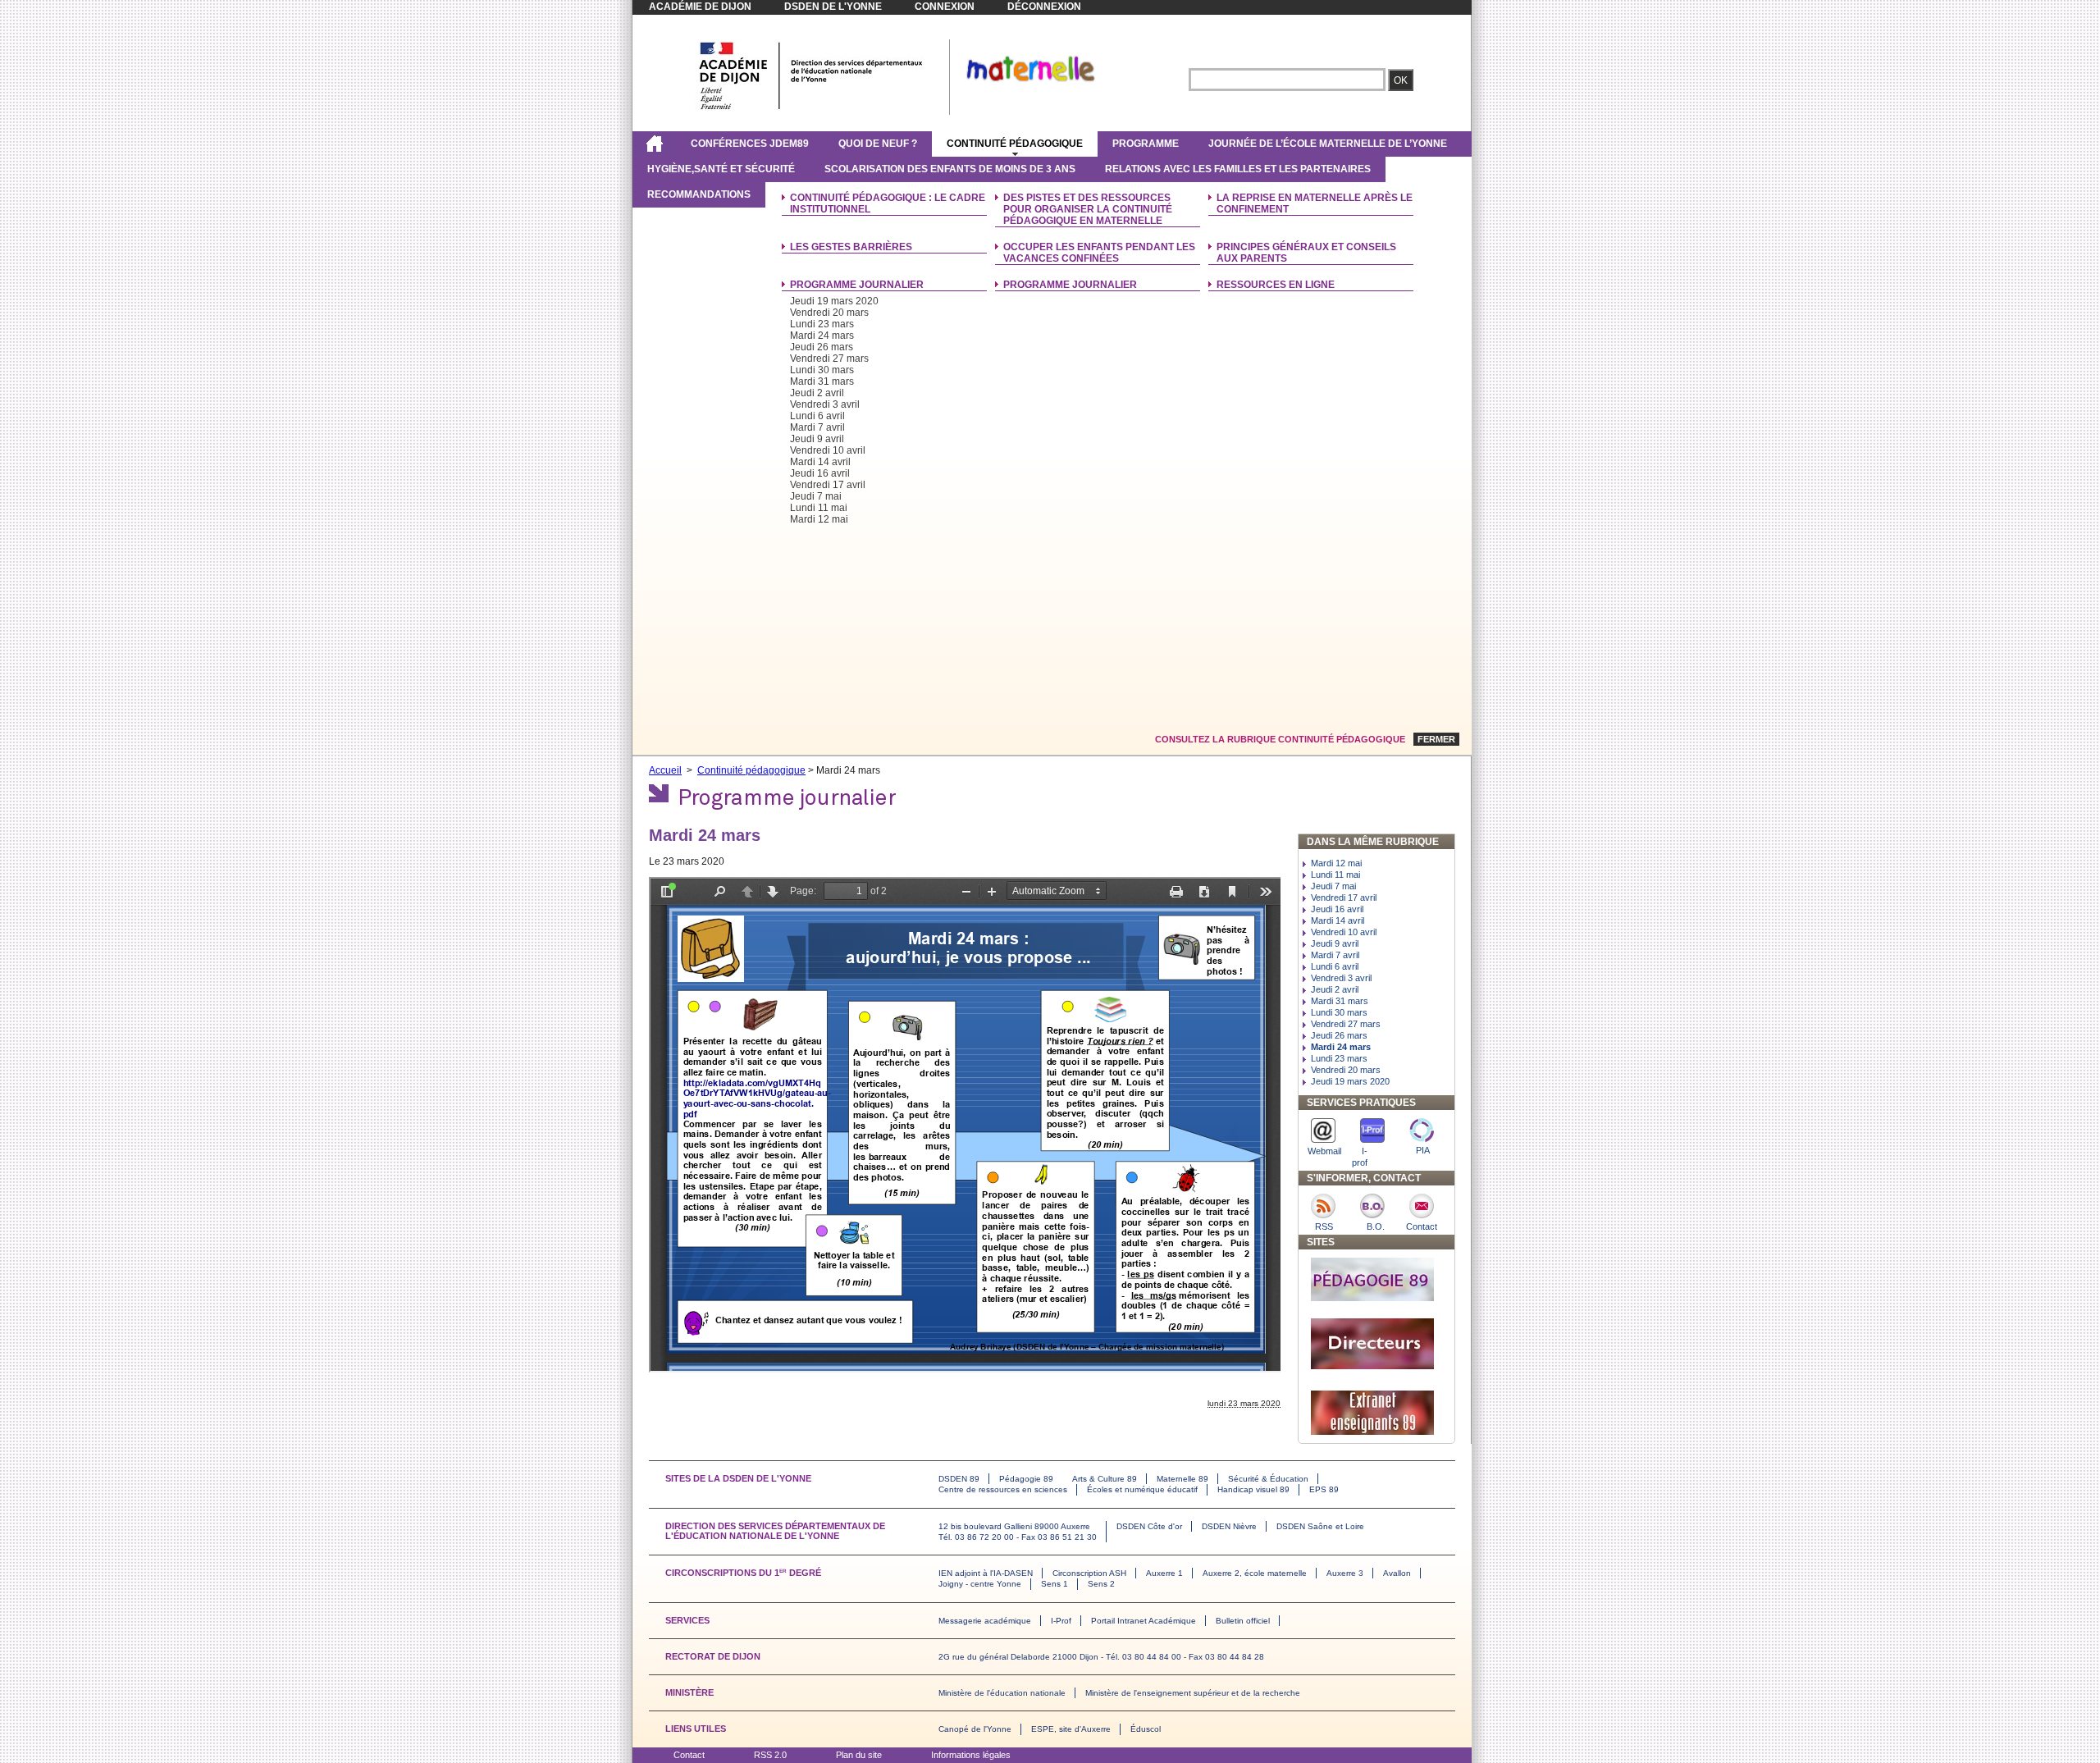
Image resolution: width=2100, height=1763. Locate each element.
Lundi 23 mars (822, 324)
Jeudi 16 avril (820, 473)
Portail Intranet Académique (1144, 1621)
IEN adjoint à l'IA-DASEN (986, 1573)
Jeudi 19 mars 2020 (834, 301)
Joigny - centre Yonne (980, 1584)
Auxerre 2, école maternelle (1255, 1573)
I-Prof (1061, 1621)
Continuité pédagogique (1015, 144)
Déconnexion (1044, 7)
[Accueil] (654, 144)
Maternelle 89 (1182, 1479)
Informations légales (971, 1755)
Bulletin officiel (1243, 1621)
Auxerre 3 (1345, 1573)
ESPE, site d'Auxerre (1071, 1729)
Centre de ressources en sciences (1003, 1489)
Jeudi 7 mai (816, 496)
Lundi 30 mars (822, 370)
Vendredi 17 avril (828, 485)
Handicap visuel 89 (1253, 1489)
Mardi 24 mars (822, 336)
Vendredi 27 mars (829, 359)
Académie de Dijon (700, 7)
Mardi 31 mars (822, 381)
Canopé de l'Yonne (975, 1729)
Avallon (1397, 1573)
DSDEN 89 (959, 1479)
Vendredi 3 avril (825, 404)
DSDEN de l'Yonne (833, 7)
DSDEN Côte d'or (1149, 1526)
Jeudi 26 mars (822, 347)
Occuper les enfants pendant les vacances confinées (1099, 253)
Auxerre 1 (1164, 1573)
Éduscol (1146, 1729)
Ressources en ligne (1276, 285)
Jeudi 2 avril (817, 393)
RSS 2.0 (770, 1755)
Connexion (945, 7)
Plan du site (859, 1755)
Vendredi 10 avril (828, 450)
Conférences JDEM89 (750, 144)
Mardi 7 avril (817, 427)
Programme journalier (857, 285)
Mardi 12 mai (819, 519)
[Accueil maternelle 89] (811, 109)
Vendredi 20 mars (829, 313)
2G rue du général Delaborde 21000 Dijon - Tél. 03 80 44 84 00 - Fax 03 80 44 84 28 (1101, 1657)
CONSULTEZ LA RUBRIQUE (1280, 739)
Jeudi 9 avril (817, 439)
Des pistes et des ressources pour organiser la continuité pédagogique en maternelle (1088, 209)
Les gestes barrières (851, 247)
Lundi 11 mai (819, 508)
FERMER (1436, 739)
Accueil (665, 770)
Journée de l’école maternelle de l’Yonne (1328, 144)
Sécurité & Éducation (1268, 1479)
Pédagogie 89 (1026, 1479)
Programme (1146, 144)
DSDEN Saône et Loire (1320, 1526)
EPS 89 (1324, 1489)
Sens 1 (1055, 1584)
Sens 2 (1101, 1584)
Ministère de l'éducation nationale (1002, 1693)
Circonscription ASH (1089, 1573)
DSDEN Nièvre (1229, 1526)
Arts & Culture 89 (1105, 1479)
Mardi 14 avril (820, 462)
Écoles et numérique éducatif (1142, 1489)
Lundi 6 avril (817, 416)
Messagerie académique (985, 1621)
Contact (689, 1755)
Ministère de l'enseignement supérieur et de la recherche (1193, 1693)
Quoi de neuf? (878, 144)
